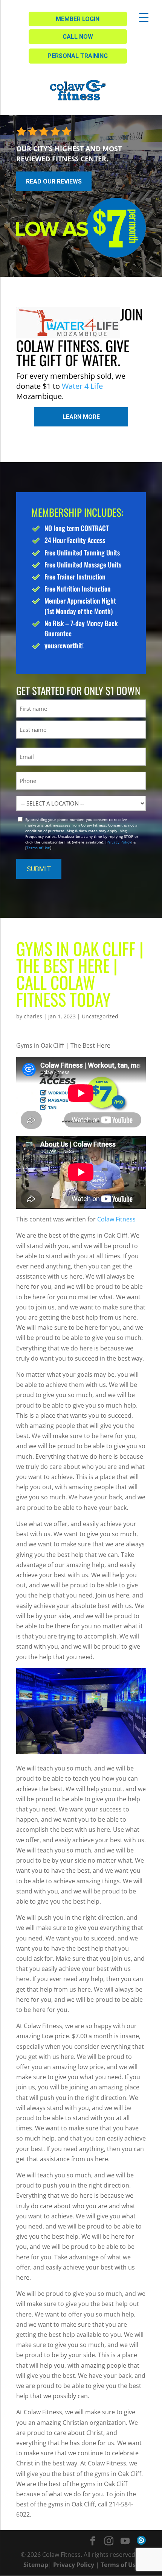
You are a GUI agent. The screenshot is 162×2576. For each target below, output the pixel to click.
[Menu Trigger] (144, 17)
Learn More (81, 417)
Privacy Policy (119, 842)
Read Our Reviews (54, 181)
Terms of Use (38, 848)
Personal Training (78, 56)
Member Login (78, 19)
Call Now (78, 37)
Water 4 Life (82, 386)
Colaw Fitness (116, 1219)
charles (33, 1016)
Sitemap (36, 2565)
